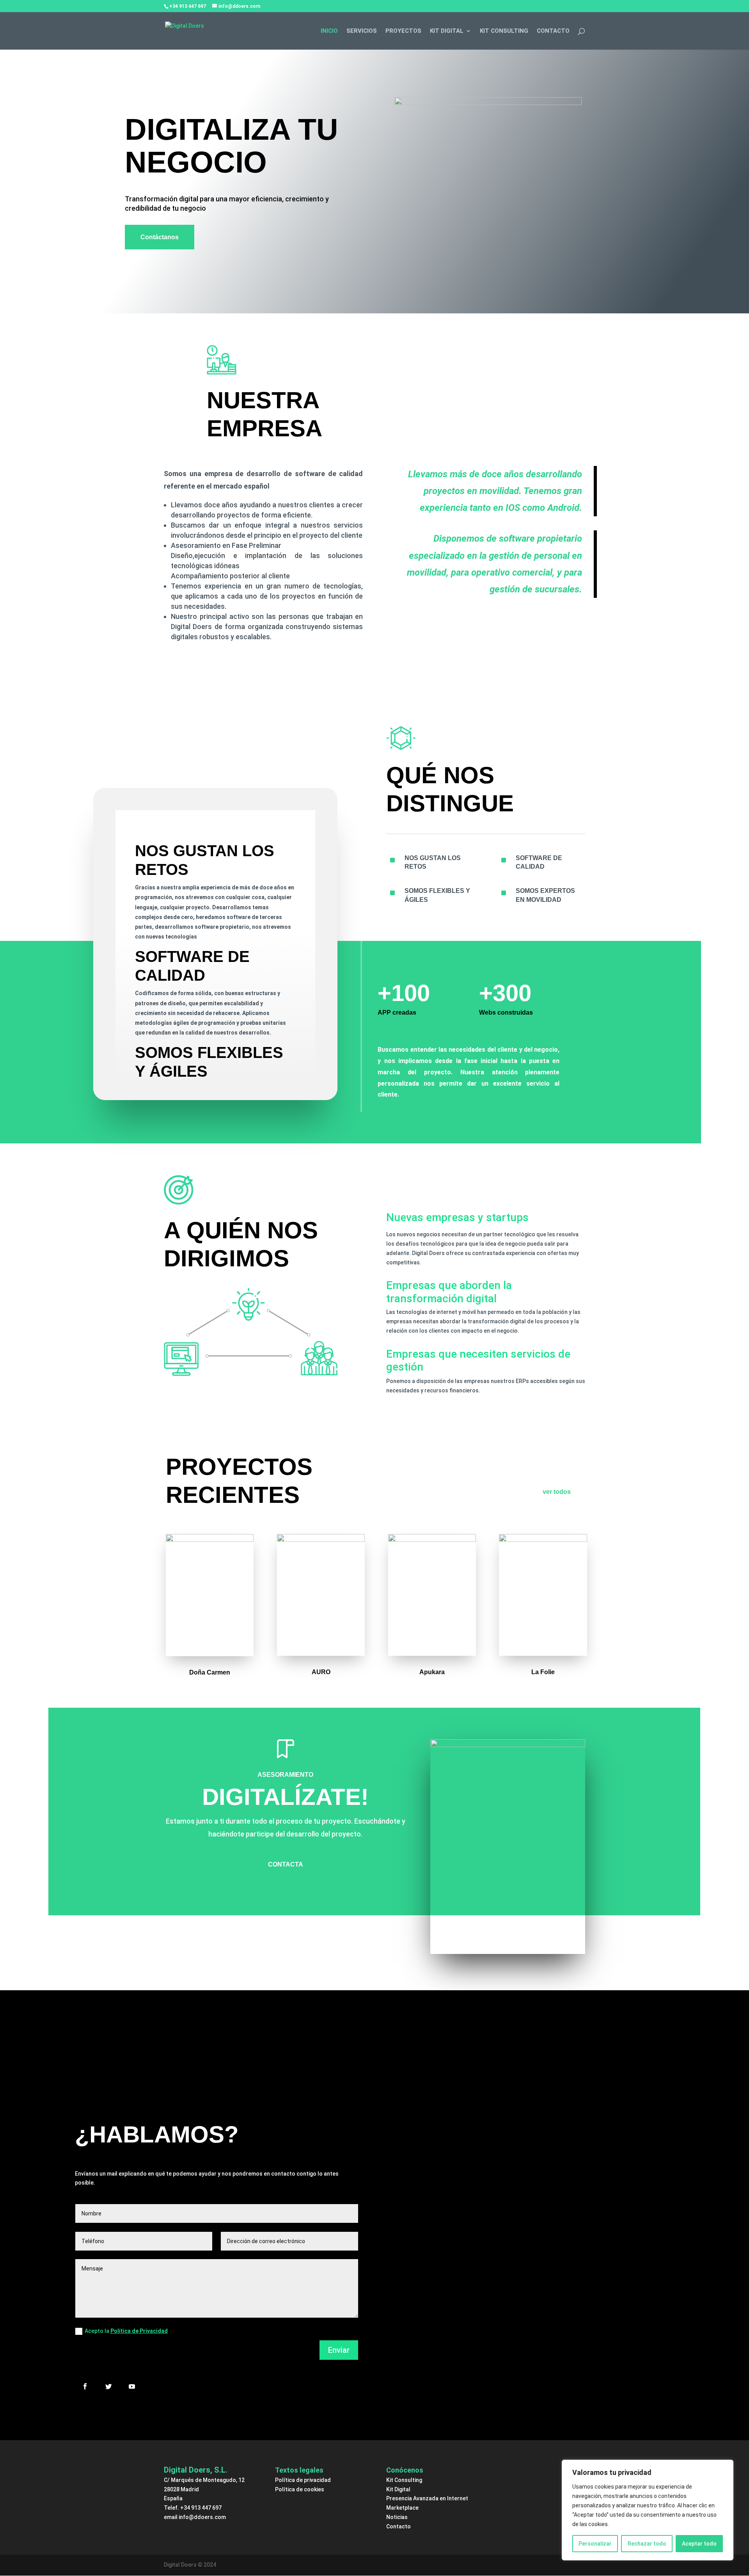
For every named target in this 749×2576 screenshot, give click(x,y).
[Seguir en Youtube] (132, 2386)
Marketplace (402, 2508)
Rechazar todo (647, 2544)
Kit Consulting (404, 2480)
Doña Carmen (210, 1672)
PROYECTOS (403, 31)
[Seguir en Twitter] (108, 2386)
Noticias (397, 2517)
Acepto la (126, 2331)
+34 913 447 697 (201, 2508)
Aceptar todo (699, 2544)
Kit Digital (398, 2489)
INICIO (329, 31)
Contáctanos (160, 237)
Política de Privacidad (139, 2331)
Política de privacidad (303, 2480)
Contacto (398, 2526)
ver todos (557, 1492)
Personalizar (595, 2544)
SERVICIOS (362, 31)
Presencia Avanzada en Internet (427, 2498)
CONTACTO (553, 31)
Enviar (339, 2350)
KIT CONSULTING (504, 31)
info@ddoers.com (202, 2517)
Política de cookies (300, 2489)
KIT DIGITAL (447, 31)
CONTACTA (286, 1864)
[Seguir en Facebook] (85, 2386)
